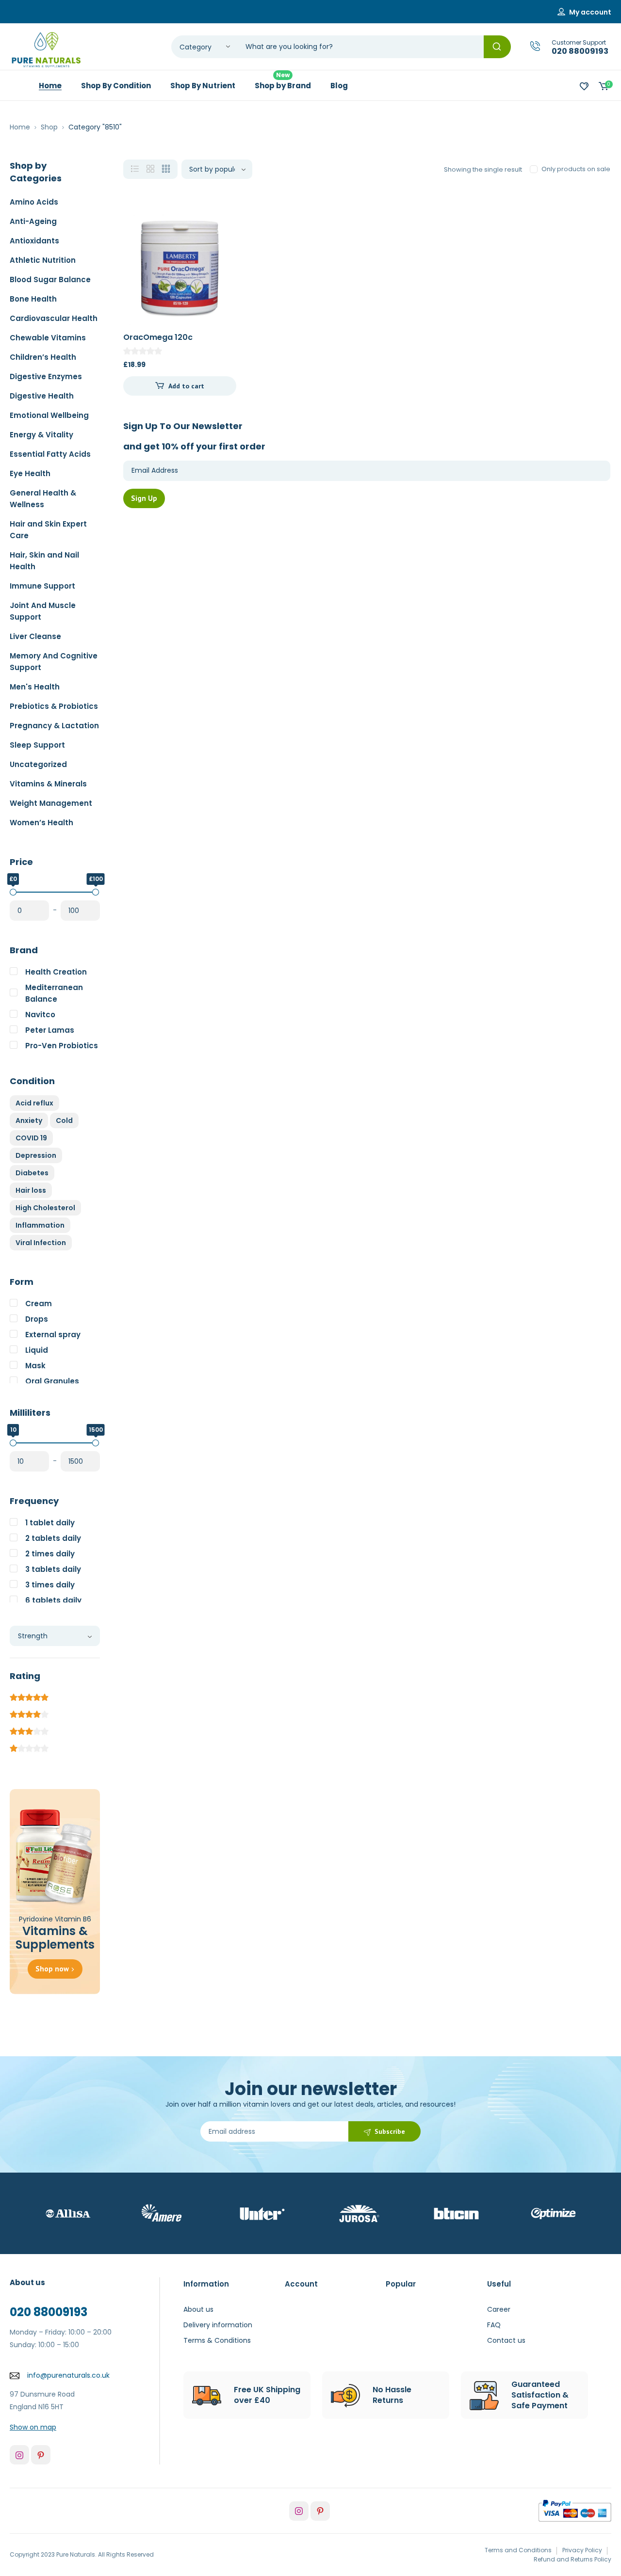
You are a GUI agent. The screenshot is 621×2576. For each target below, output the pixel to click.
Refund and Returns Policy (572, 2559)
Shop (49, 127)
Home (20, 127)
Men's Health (35, 687)
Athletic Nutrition (43, 260)
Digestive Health (42, 396)
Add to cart (186, 386)
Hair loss (31, 1190)
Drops (37, 1319)
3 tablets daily (53, 1569)
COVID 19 (31, 1138)
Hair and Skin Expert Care (48, 530)
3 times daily (50, 1585)
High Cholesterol (45, 1208)
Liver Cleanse (35, 636)
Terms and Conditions (518, 2550)
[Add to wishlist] (221, 227)
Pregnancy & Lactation (54, 726)
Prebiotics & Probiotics (54, 706)
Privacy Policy (582, 2550)
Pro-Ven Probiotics (62, 1046)
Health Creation (56, 972)
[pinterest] (41, 2455)
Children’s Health (43, 357)
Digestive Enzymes (46, 376)
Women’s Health (41, 823)
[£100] (96, 892)
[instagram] (19, 2455)
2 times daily (50, 1554)
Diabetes (32, 1173)
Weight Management (51, 803)
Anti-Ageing (33, 221)
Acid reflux (34, 1103)
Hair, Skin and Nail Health (44, 561)
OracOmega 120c (158, 337)
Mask (35, 1366)
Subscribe (390, 2131)
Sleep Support (37, 745)
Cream (39, 1304)
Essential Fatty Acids (50, 454)
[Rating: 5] (29, 1696)
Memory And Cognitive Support (54, 662)
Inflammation (40, 1225)
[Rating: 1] (29, 1747)
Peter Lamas (50, 1030)
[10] (13, 1443)
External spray (53, 1335)
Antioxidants (34, 241)
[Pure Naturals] (46, 50)
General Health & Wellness (43, 499)
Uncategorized (38, 764)
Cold (64, 1120)
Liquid (37, 1350)
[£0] (13, 892)
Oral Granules (52, 1381)
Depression (36, 1155)
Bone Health (33, 299)
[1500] (96, 1443)
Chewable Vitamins (48, 338)
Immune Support (42, 586)
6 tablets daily (53, 1600)
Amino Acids (34, 202)
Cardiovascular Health (54, 318)
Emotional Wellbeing (49, 415)
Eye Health (30, 473)
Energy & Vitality (41, 435)
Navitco (40, 1015)
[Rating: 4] (29, 1713)
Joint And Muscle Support (43, 611)
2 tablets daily (53, 1538)
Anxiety (29, 1120)
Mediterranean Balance (54, 993)
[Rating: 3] (29, 1730)
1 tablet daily (50, 1523)
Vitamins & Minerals (48, 784)
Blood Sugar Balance (50, 280)
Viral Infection (41, 1243)
